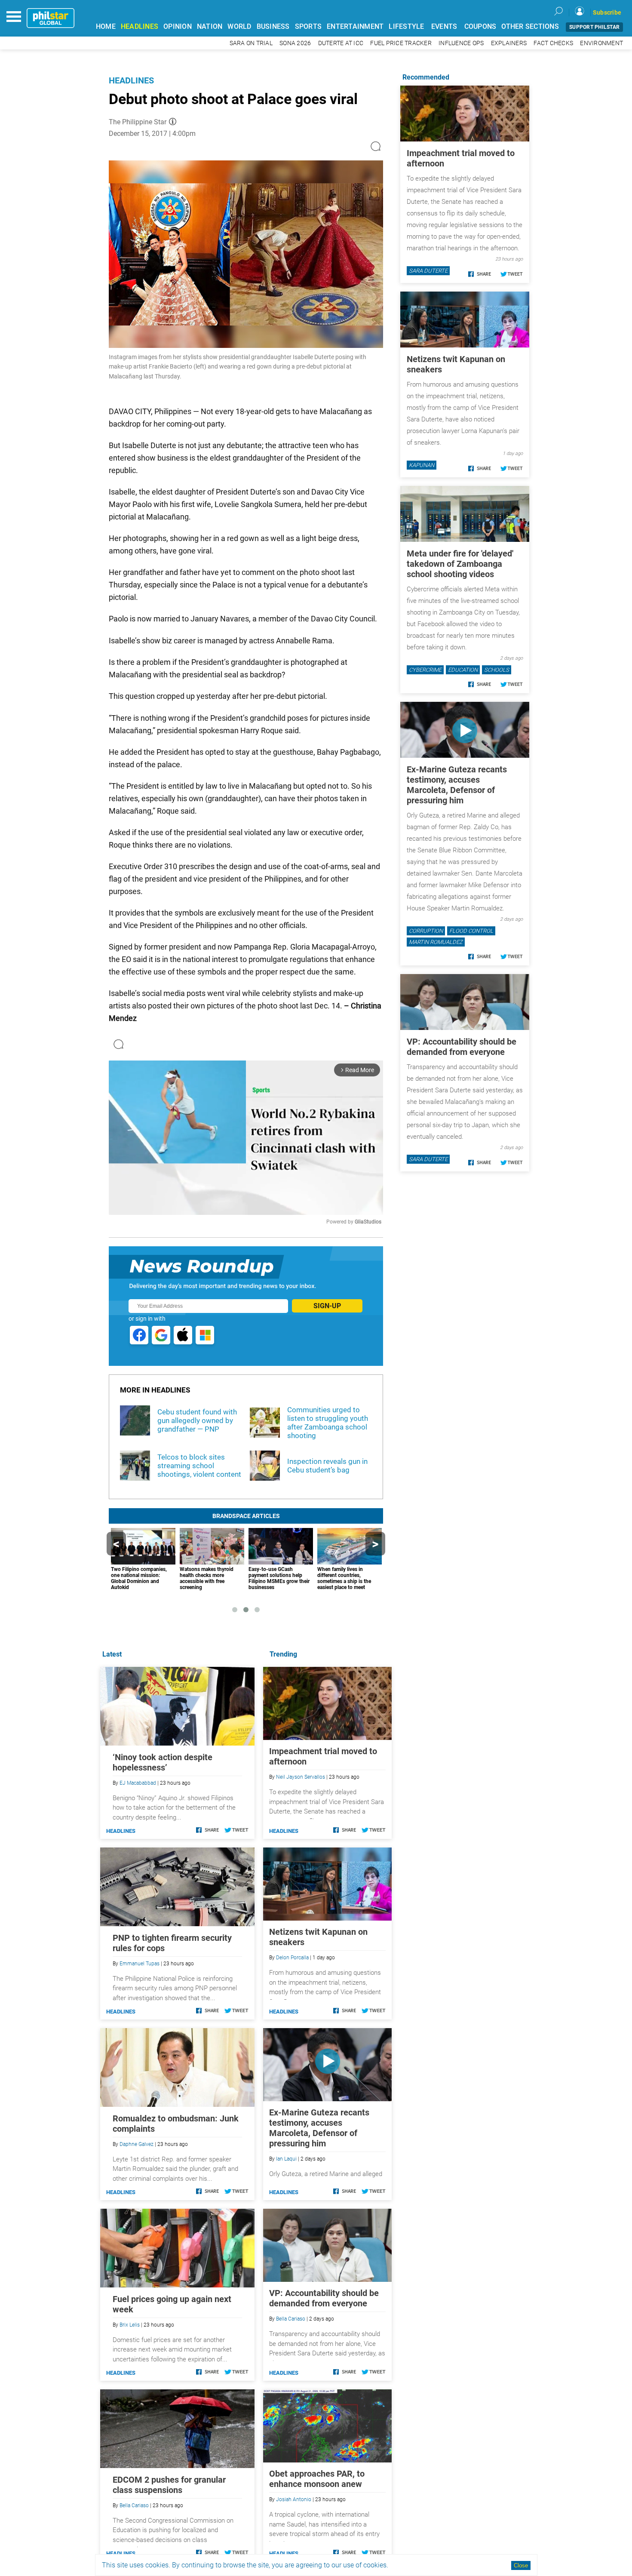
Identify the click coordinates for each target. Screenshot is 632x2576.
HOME (106, 26)
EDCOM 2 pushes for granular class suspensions (169, 2485)
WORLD (239, 26)
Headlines (131, 80)
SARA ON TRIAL (251, 43)
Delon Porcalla (292, 1958)
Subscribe (607, 12)
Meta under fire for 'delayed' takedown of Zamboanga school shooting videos (460, 564)
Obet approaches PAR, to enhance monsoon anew (317, 2479)
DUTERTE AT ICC (341, 43)
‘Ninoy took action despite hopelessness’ (163, 1762)
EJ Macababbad (138, 1783)
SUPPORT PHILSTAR (594, 27)
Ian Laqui (286, 2159)
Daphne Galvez (137, 2144)
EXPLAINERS (509, 43)
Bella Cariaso (291, 2319)
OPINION (178, 26)
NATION (210, 26)
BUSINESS (273, 26)
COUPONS (480, 26)
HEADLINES (140, 26)
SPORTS (308, 26)
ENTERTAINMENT (355, 26)
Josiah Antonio (294, 2499)
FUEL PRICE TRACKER (401, 43)
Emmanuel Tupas (140, 1964)
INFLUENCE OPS (461, 43)
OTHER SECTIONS (530, 26)
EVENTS (444, 26)
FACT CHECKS (553, 43)
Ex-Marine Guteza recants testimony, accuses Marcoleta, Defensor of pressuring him (319, 2128)
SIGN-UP (327, 1306)
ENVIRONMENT (601, 43)
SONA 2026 (295, 43)
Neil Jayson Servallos (301, 1777)
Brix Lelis (130, 2325)
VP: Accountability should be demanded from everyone (324, 2298)
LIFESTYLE (406, 26)
